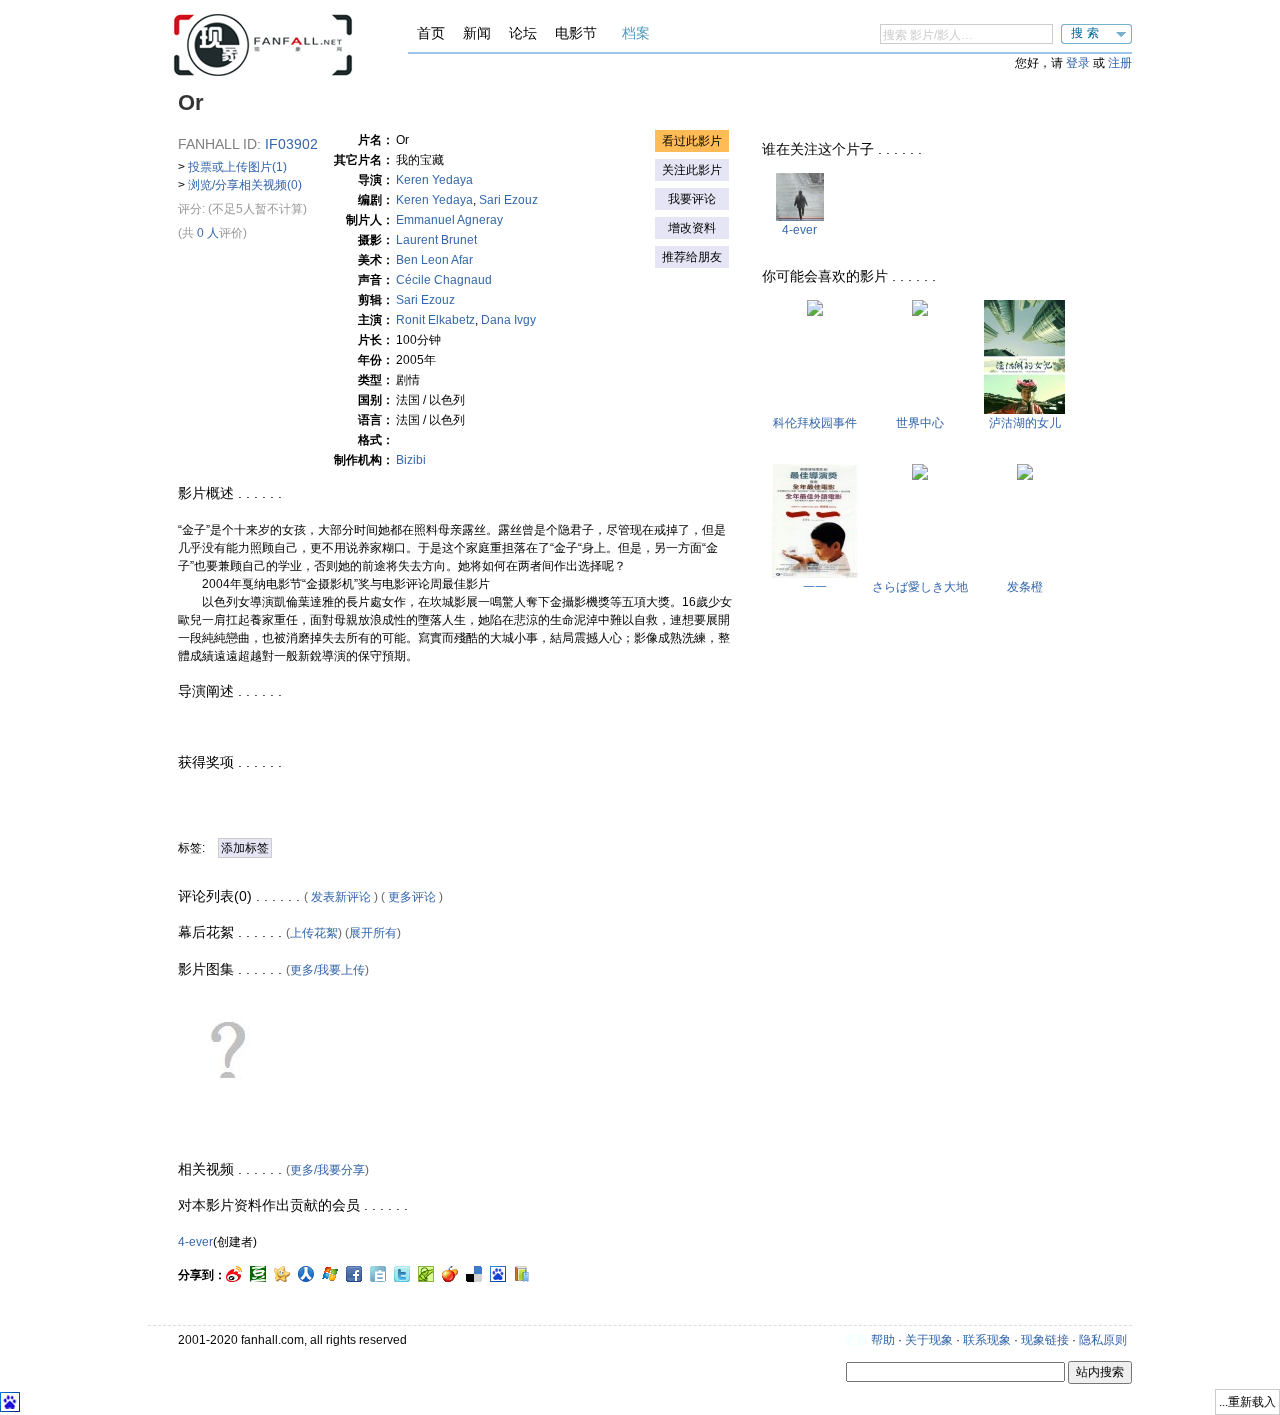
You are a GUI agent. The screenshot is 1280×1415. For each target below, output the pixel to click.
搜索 (1087, 33)
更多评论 (412, 897)
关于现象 (929, 1340)
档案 (636, 33)
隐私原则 (1103, 1340)
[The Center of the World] (920, 312)
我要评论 (692, 199)
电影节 (576, 33)
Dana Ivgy (508, 320)
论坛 (523, 33)
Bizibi (411, 460)
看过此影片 (692, 141)
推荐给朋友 (692, 257)
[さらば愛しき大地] (920, 476)
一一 (815, 587)
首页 (431, 33)
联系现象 (987, 1340)
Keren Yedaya (434, 180)
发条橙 (1025, 587)
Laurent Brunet (436, 240)
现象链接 (1045, 1340)
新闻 (477, 33)
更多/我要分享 (327, 1170)
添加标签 (245, 848)
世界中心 (920, 423)
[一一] (815, 574)
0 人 (208, 233)
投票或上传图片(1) (237, 167)
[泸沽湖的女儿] (1024, 410)
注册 (1120, 63)
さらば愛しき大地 (920, 587)
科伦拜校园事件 (815, 423)
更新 (856, 1340)
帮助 (883, 1340)
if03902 (291, 144)
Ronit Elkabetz (435, 320)
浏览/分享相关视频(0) (245, 185)
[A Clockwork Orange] (1025, 476)
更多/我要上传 (327, 970)
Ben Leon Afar (434, 260)
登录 (1078, 63)
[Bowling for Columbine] (815, 312)
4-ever (195, 1242)
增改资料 (692, 228)
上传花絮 (314, 933)
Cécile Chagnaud (444, 280)
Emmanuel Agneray (449, 220)
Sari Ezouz (508, 200)
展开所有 (373, 933)
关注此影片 (692, 170)
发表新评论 (341, 897)
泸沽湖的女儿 (1025, 423)
